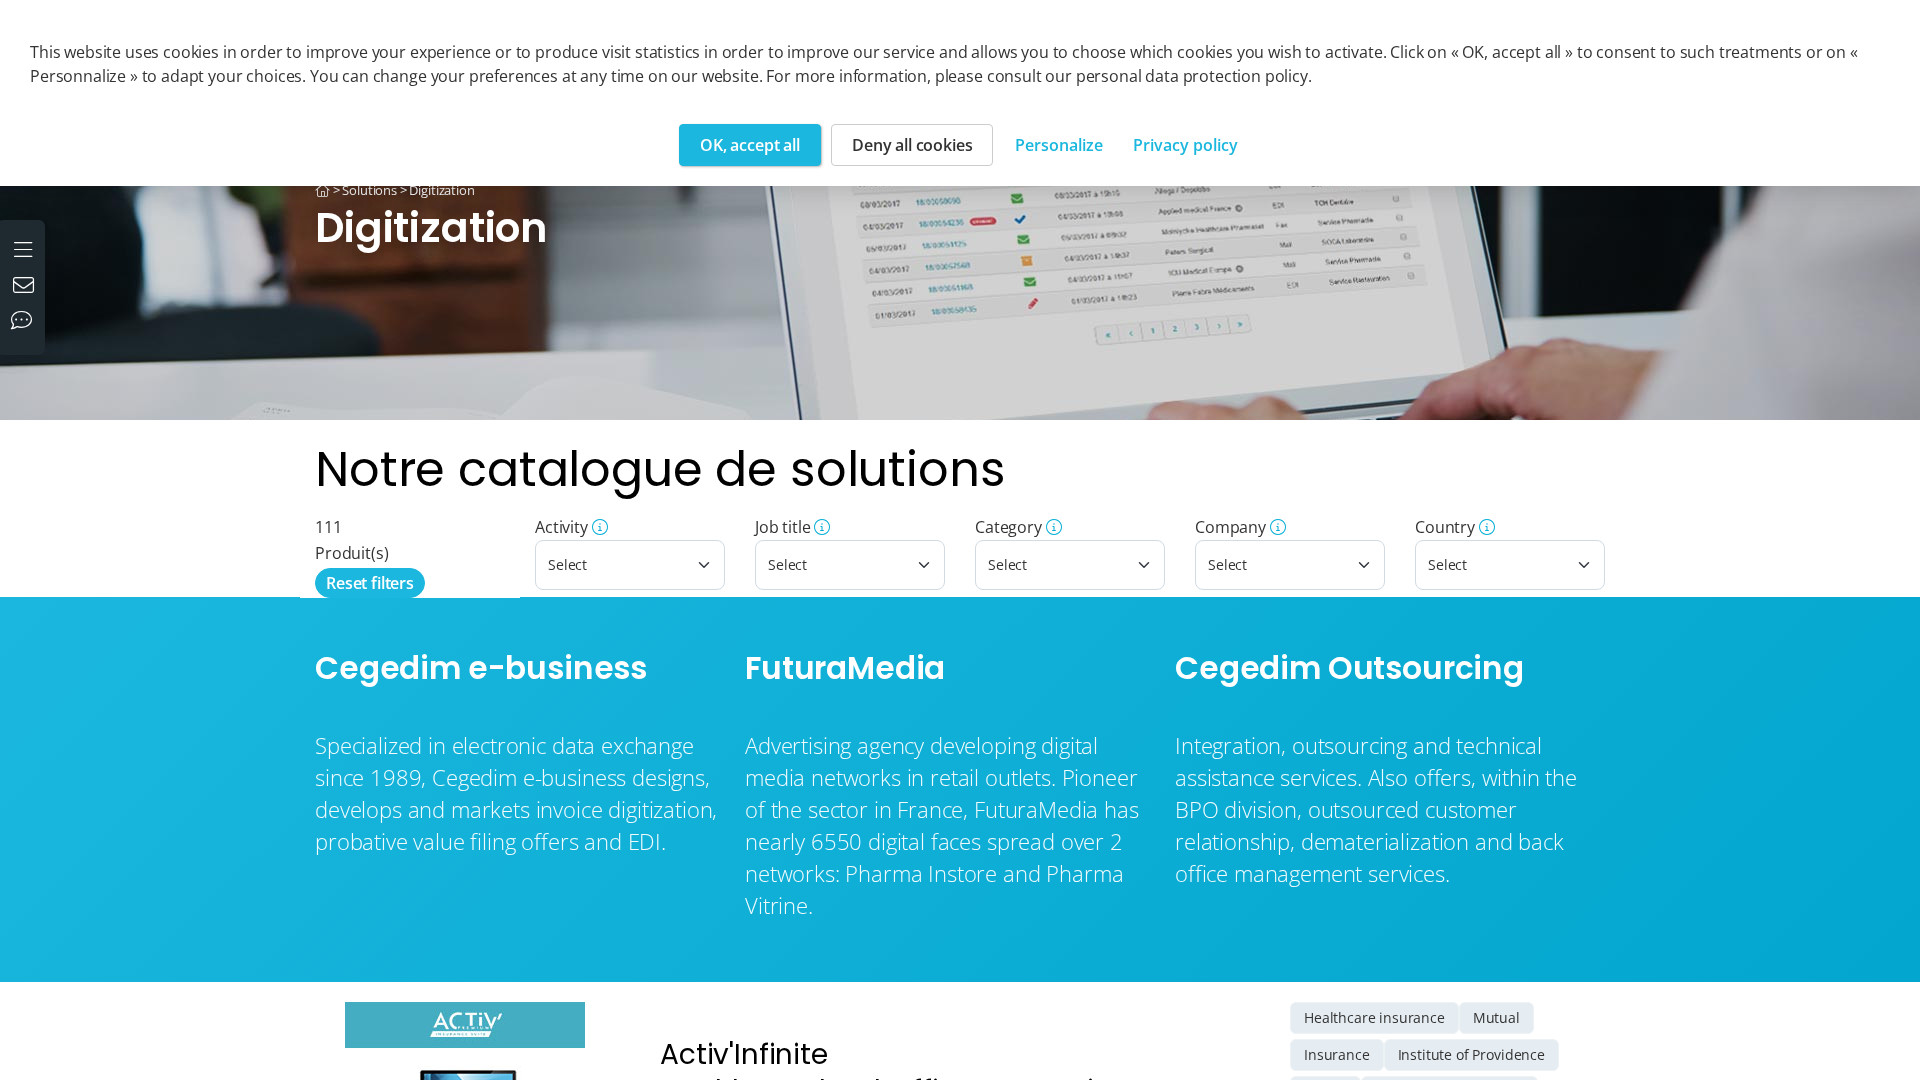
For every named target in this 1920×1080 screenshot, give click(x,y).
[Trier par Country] (1485, 527)
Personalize (1059, 145)
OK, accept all (750, 145)
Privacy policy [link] (1185, 145)
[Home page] (322, 190)
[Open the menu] (25, 247)
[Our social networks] (26, 322)
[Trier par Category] (1052, 527)
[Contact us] (26, 287)
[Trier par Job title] (821, 527)
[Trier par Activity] (598, 527)
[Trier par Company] (1276, 527)
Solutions (369, 190)
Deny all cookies (912, 145)
